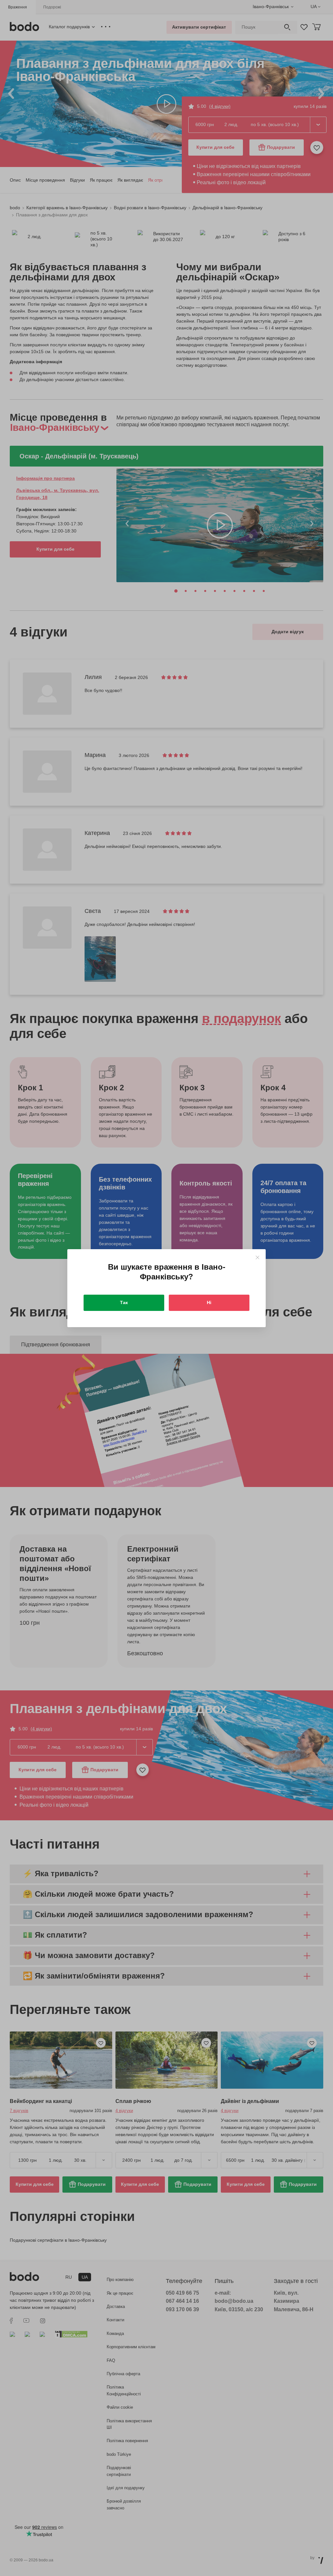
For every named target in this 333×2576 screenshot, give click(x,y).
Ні (209, 1302)
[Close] (257, 1257)
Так (124, 1302)
